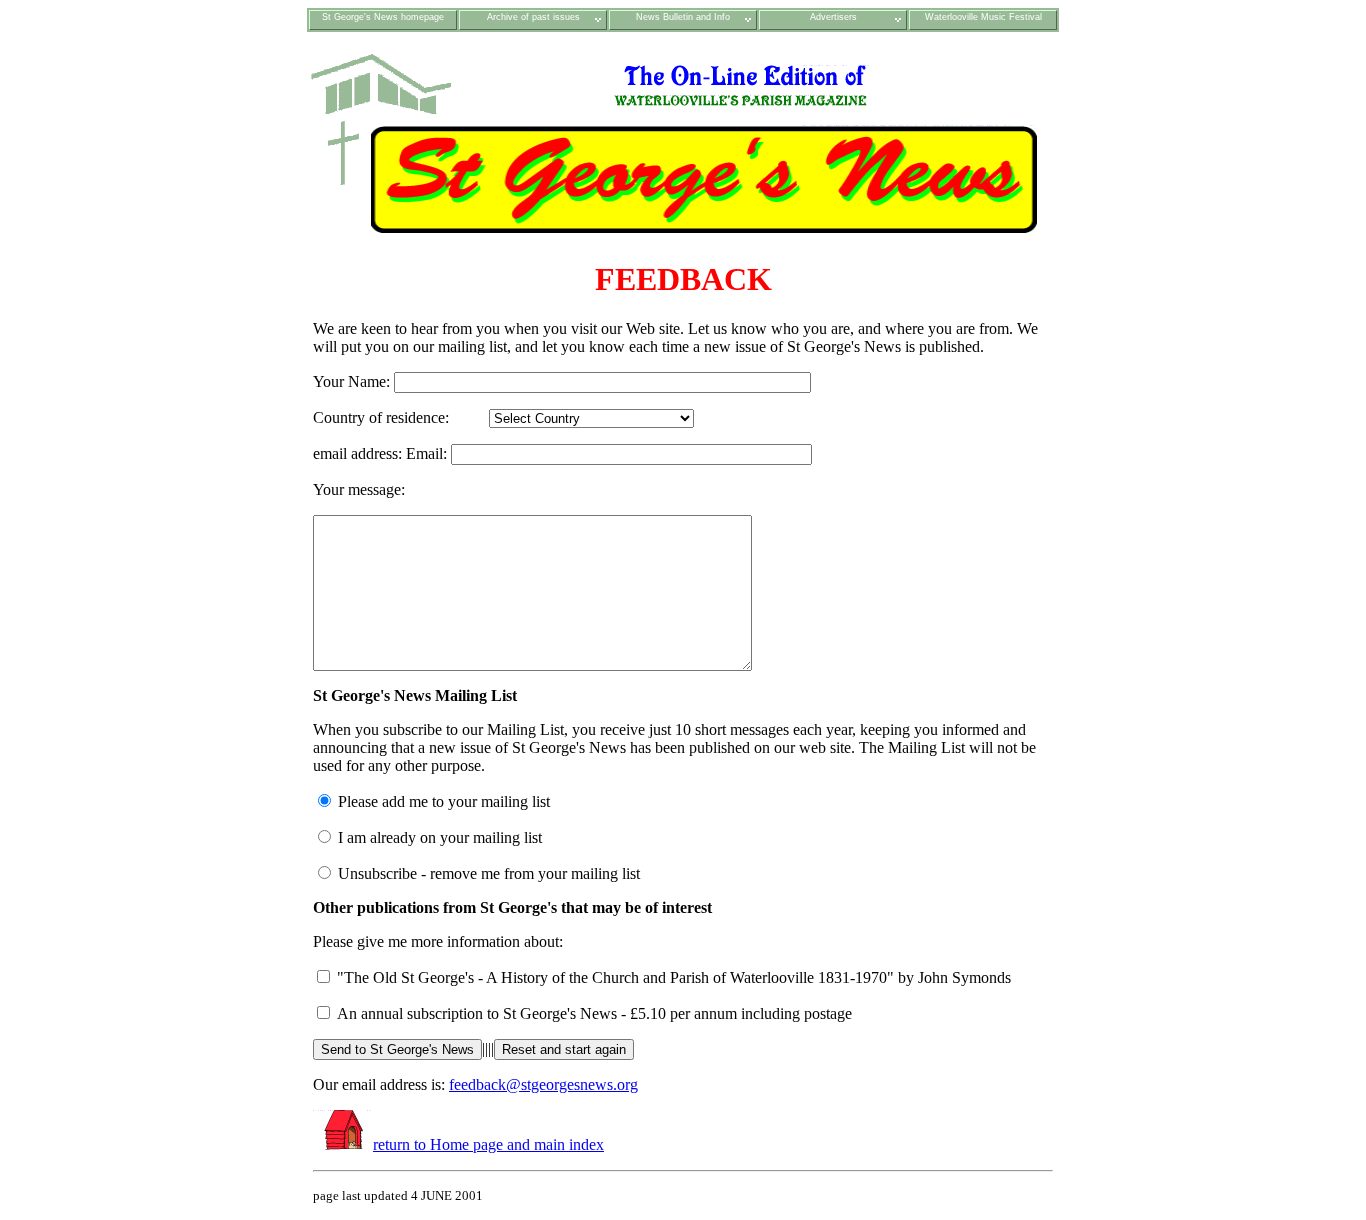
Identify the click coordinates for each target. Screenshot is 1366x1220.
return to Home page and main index (488, 1144)
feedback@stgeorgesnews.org (543, 1084)
